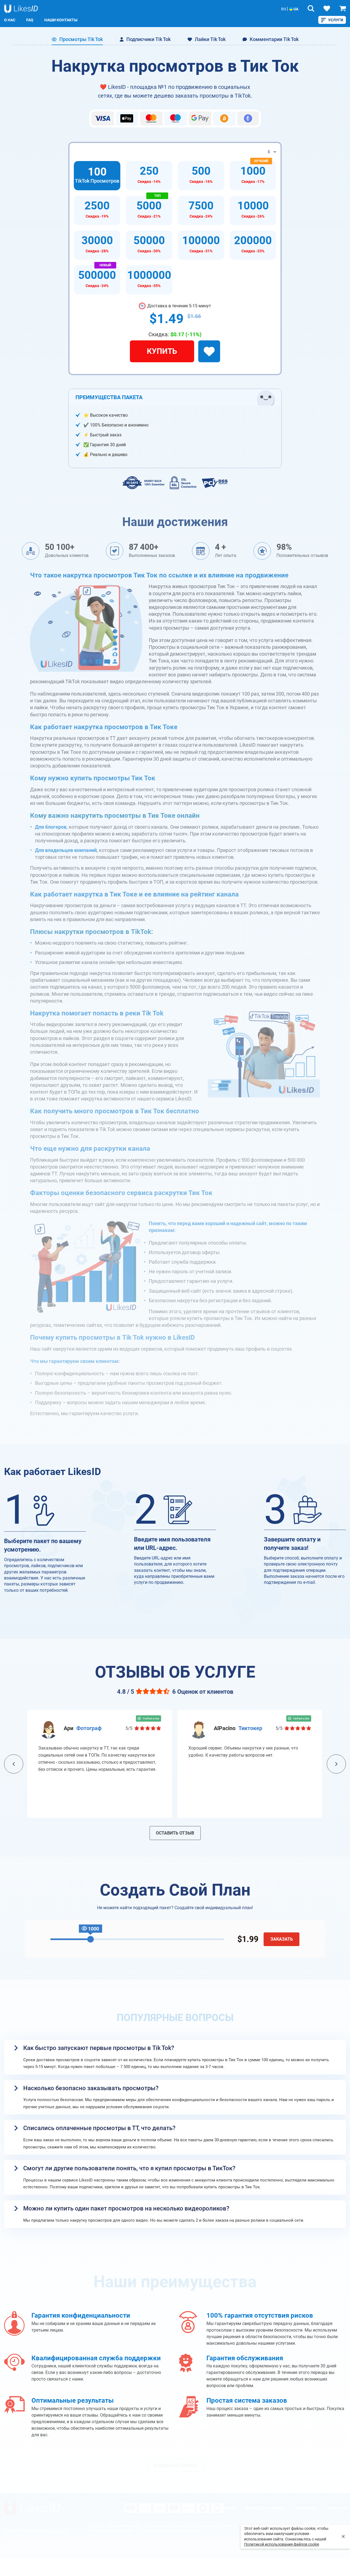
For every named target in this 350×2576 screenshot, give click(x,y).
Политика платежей (168, 2526)
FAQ (30, 20)
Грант (95, 2526)
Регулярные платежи (213, 2526)
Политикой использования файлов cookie (282, 2544)
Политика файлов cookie (112, 2531)
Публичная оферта (125, 2526)
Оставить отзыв (175, 1833)
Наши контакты (61, 20)
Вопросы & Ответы (175, 2465)
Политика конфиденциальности (171, 2531)
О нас (10, 20)
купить (162, 351)
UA (295, 9)
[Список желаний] (327, 8)
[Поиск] (311, 8)
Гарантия (336, 2508)
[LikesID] (32, 2508)
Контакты (305, 2508)
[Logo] (21, 9)
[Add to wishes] (209, 351)
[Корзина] (343, 8)
